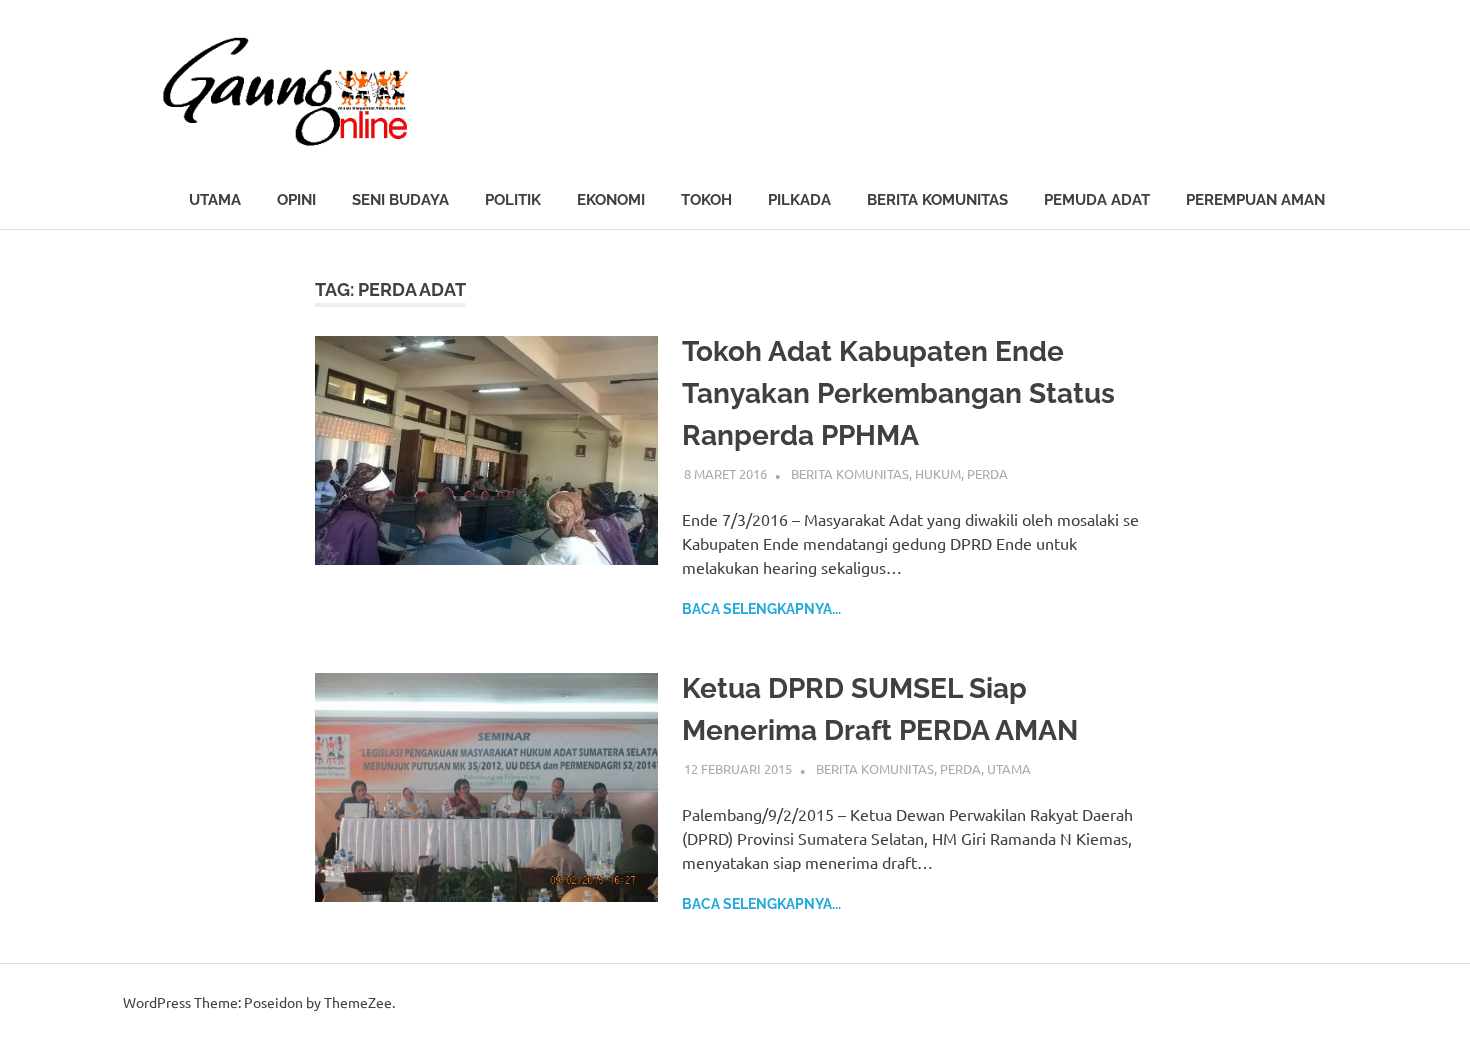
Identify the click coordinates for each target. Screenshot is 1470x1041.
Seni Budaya (400, 200)
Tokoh (706, 200)
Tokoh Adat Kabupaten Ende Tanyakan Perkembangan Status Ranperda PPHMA (898, 393)
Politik (513, 200)
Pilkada (799, 200)
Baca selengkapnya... (761, 609)
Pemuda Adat (1097, 200)
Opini (296, 200)
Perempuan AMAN (1255, 200)
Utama (215, 200)
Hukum (938, 473)
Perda (987, 473)
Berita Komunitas (937, 200)
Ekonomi (611, 200)
